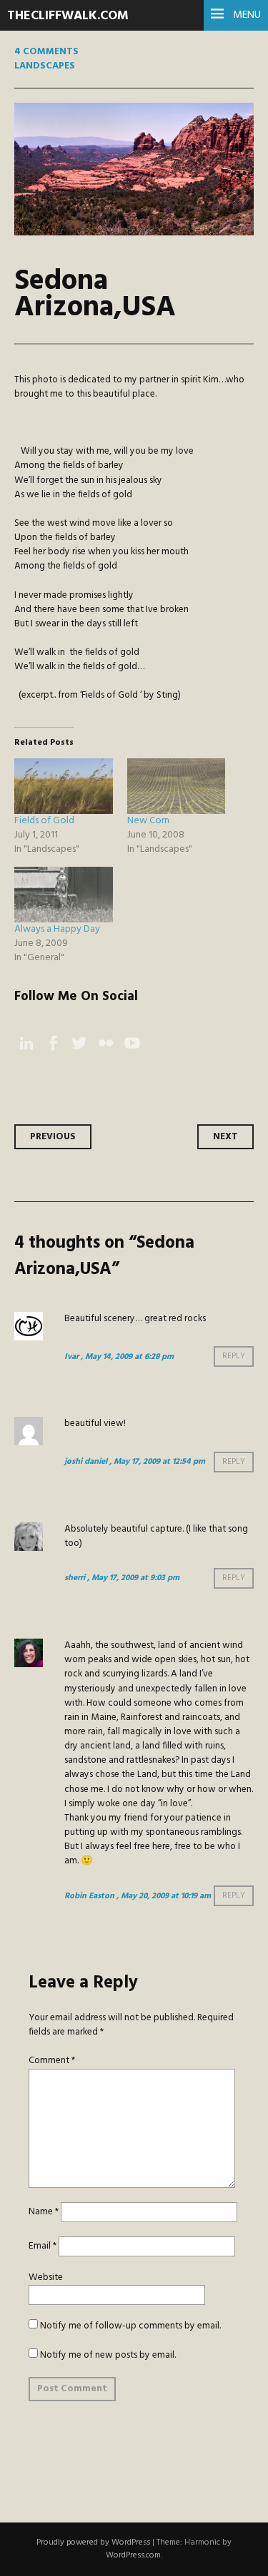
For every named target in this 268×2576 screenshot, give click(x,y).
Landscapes (45, 66)
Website (46, 2277)
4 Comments (46, 52)
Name (44, 2212)
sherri (75, 1578)
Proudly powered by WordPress (93, 2542)
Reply (234, 1357)
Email (43, 2246)
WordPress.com (133, 2555)
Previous (53, 1137)
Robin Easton (89, 1896)
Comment (52, 2061)
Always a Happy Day (57, 929)
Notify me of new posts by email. (108, 2355)
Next (225, 1137)
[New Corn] (177, 786)
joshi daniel (86, 1462)
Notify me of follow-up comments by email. (130, 2326)
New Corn (148, 821)
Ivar (71, 1357)
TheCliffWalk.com (68, 16)
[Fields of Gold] (64, 786)
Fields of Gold (44, 821)
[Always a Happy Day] (64, 895)
